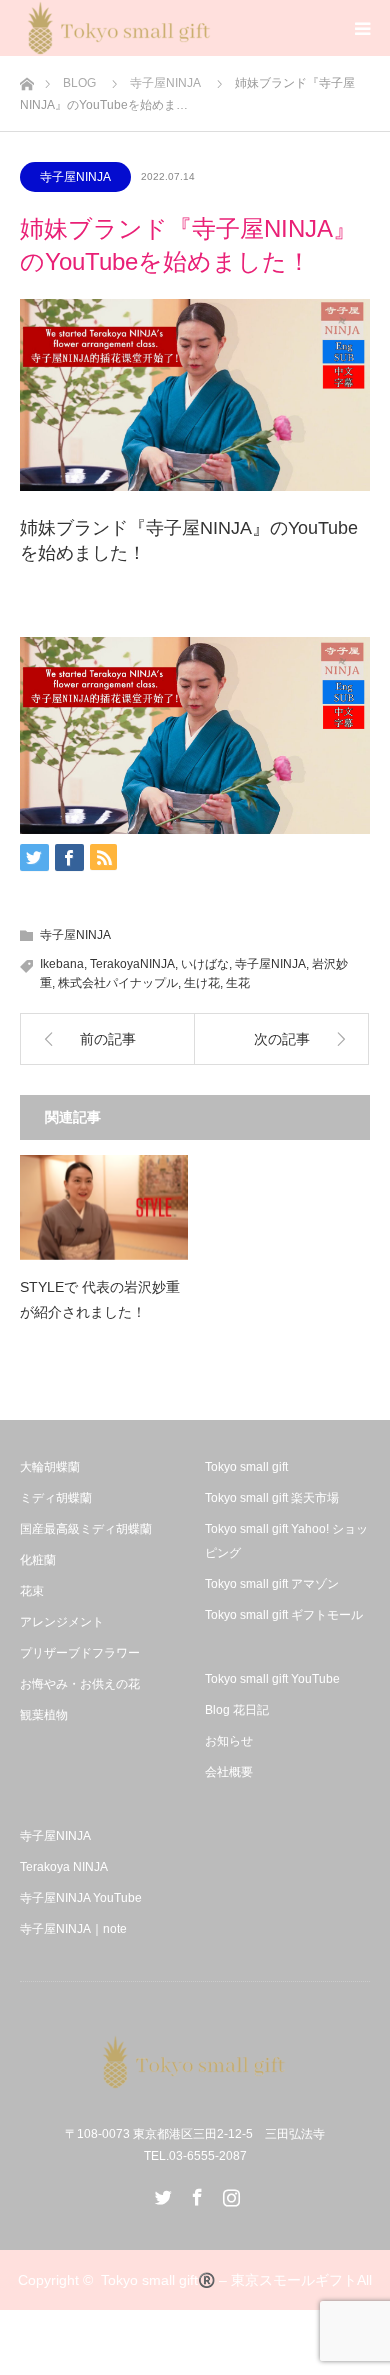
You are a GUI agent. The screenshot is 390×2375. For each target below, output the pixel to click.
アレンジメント (62, 1622)
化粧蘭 (38, 1560)
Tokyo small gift (246, 1467)
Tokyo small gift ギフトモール (284, 1615)
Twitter (161, 2193)
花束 (32, 1591)
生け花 (202, 983)
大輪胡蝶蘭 (50, 1467)
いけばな (205, 964)
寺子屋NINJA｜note (73, 1929)
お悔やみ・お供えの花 (80, 1684)
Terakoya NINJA (64, 1867)
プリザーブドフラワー (80, 1653)
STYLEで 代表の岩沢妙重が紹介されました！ (100, 1299)
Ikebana (62, 964)
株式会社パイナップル (118, 983)
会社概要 (229, 1772)
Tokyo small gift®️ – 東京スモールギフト (229, 2280)
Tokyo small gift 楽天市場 (272, 1498)
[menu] (362, 28)
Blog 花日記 (237, 1710)
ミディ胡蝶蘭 (56, 1498)
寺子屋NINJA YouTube (81, 1898)
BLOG (79, 83)
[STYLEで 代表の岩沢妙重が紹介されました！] (104, 1207)
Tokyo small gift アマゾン (272, 1584)
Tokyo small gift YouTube (272, 1679)
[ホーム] (26, 78)
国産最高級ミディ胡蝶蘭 (86, 1529)
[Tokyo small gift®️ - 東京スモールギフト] (195, 2062)
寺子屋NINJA (165, 83)
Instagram (229, 2193)
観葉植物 (44, 1715)
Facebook (195, 2193)
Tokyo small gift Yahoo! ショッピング (286, 1541)
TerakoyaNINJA (132, 964)
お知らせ (229, 1741)
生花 (238, 983)
